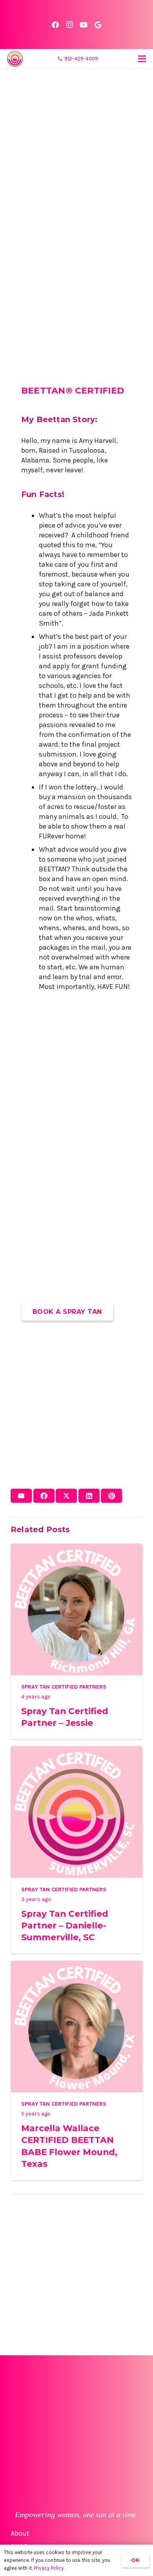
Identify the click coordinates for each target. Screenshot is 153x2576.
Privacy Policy (49, 2568)
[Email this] (21, 1496)
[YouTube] (84, 25)
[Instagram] (69, 25)
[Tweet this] (66, 1496)
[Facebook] (55, 25)
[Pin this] (111, 1496)
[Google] (98, 25)
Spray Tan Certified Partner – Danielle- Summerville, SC (65, 1925)
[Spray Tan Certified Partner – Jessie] (76, 1548)
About (20, 2533)
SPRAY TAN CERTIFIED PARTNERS (64, 1687)
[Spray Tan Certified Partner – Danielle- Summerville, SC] (76, 1751)
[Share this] (44, 1496)
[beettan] (15, 59)
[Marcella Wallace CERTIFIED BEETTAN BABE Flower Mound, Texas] (76, 1965)
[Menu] (142, 59)
